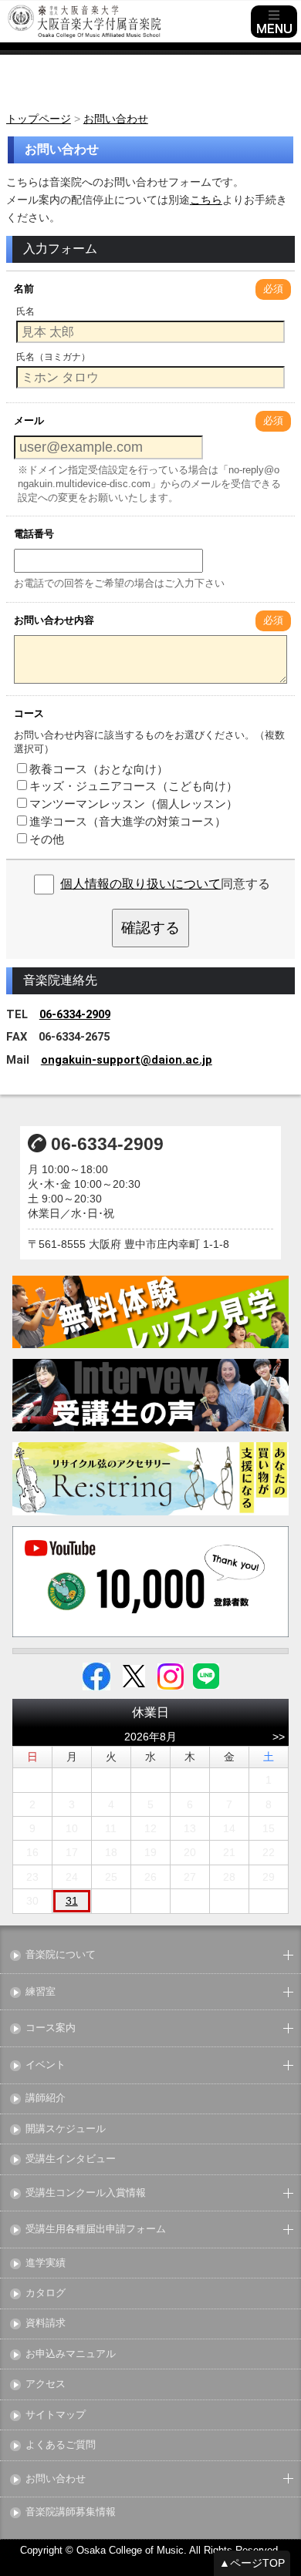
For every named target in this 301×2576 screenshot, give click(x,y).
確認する (150, 928)
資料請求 (46, 2324)
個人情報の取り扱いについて (140, 884)
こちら (206, 200)
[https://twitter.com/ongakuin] (134, 1676)
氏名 (25, 311)
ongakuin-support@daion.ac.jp (127, 1060)
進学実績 (46, 2263)
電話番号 (34, 534)
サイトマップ (56, 2415)
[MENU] (274, 22)
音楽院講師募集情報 (71, 2512)
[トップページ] (127, 22)
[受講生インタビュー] (151, 1395)
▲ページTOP (252, 2563)
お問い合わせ (56, 2479)
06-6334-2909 (75, 1014)
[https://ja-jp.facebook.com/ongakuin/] (96, 1676)
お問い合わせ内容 (54, 620)
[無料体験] (151, 1312)
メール (29, 420)
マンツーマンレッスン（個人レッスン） (134, 804)
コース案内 (51, 2028)
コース (29, 713)
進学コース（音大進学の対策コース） (128, 821)
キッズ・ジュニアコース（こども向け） (134, 786)
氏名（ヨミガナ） (53, 357)
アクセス (46, 2384)
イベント (46, 2065)
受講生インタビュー (71, 2159)
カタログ (46, 2294)
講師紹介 (46, 2098)
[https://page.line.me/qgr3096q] (206, 1676)
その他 (47, 839)
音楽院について (61, 1955)
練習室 (41, 1992)
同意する (165, 884)
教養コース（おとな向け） (99, 769)
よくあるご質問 (61, 2445)
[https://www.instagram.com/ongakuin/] (171, 1676)
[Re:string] (151, 1479)
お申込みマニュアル (71, 2354)
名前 (24, 289)
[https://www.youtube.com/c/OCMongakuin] (151, 1581)
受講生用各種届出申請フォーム (96, 2230)
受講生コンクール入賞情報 (86, 2193)
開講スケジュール (66, 2129)
